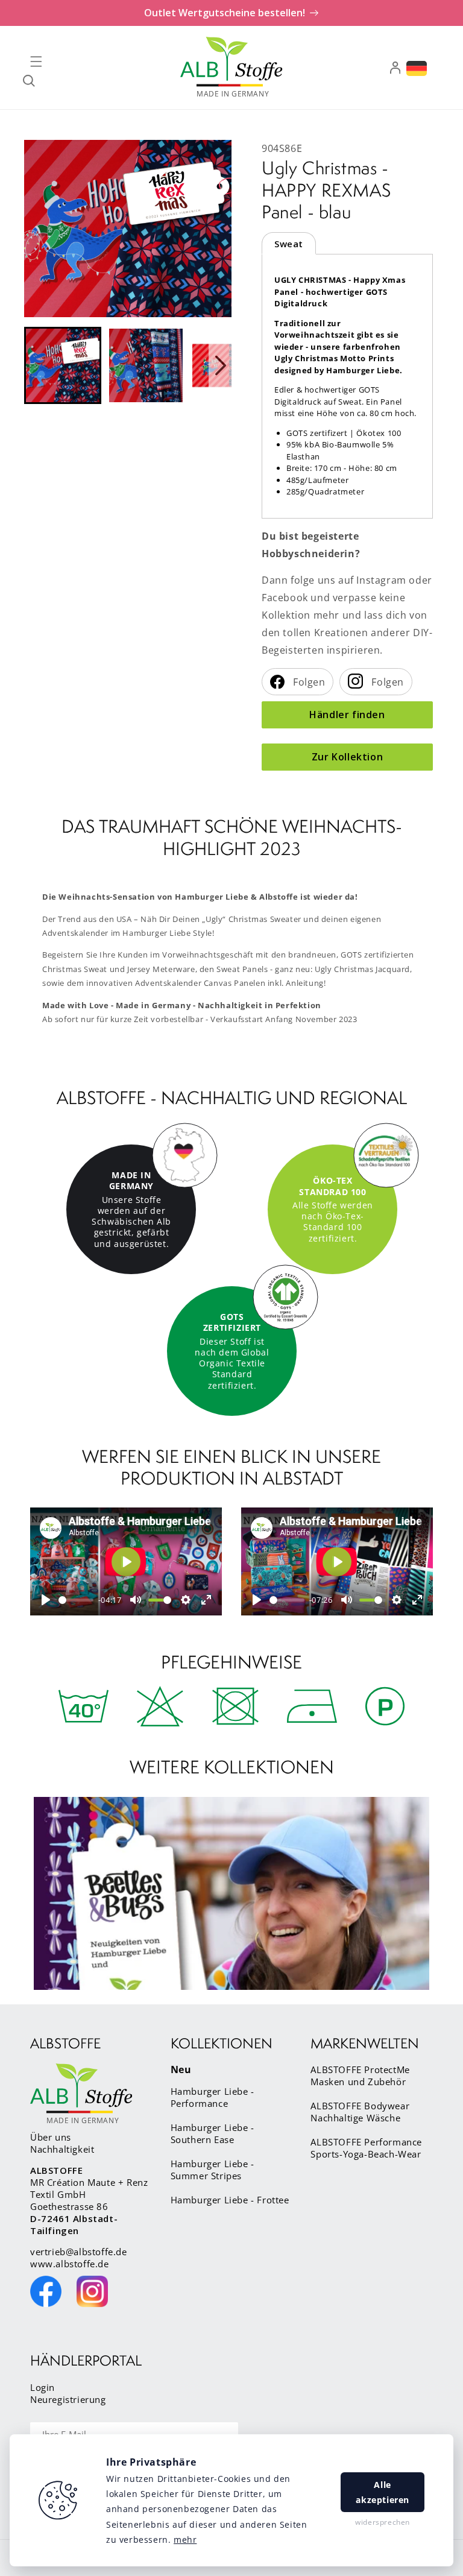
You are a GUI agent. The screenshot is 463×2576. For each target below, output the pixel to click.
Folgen (308, 682)
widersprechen (383, 2522)
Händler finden (347, 715)
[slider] (76, 1600)
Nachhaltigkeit (62, 2149)
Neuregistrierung (68, 2399)
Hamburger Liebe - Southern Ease (213, 2133)
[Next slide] (220, 365)
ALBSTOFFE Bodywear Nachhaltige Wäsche (360, 2112)
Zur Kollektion (347, 757)
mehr (185, 2540)
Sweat (289, 244)
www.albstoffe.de (70, 2264)
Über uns (51, 2137)
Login (43, 2387)
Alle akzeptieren (383, 2492)
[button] (36, 62)
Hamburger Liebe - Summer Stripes (213, 2170)
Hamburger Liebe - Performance (213, 2097)
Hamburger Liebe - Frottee (230, 2200)
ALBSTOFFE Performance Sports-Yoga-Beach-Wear (366, 2148)
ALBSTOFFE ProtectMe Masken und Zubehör (360, 2076)
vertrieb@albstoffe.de (79, 2252)
